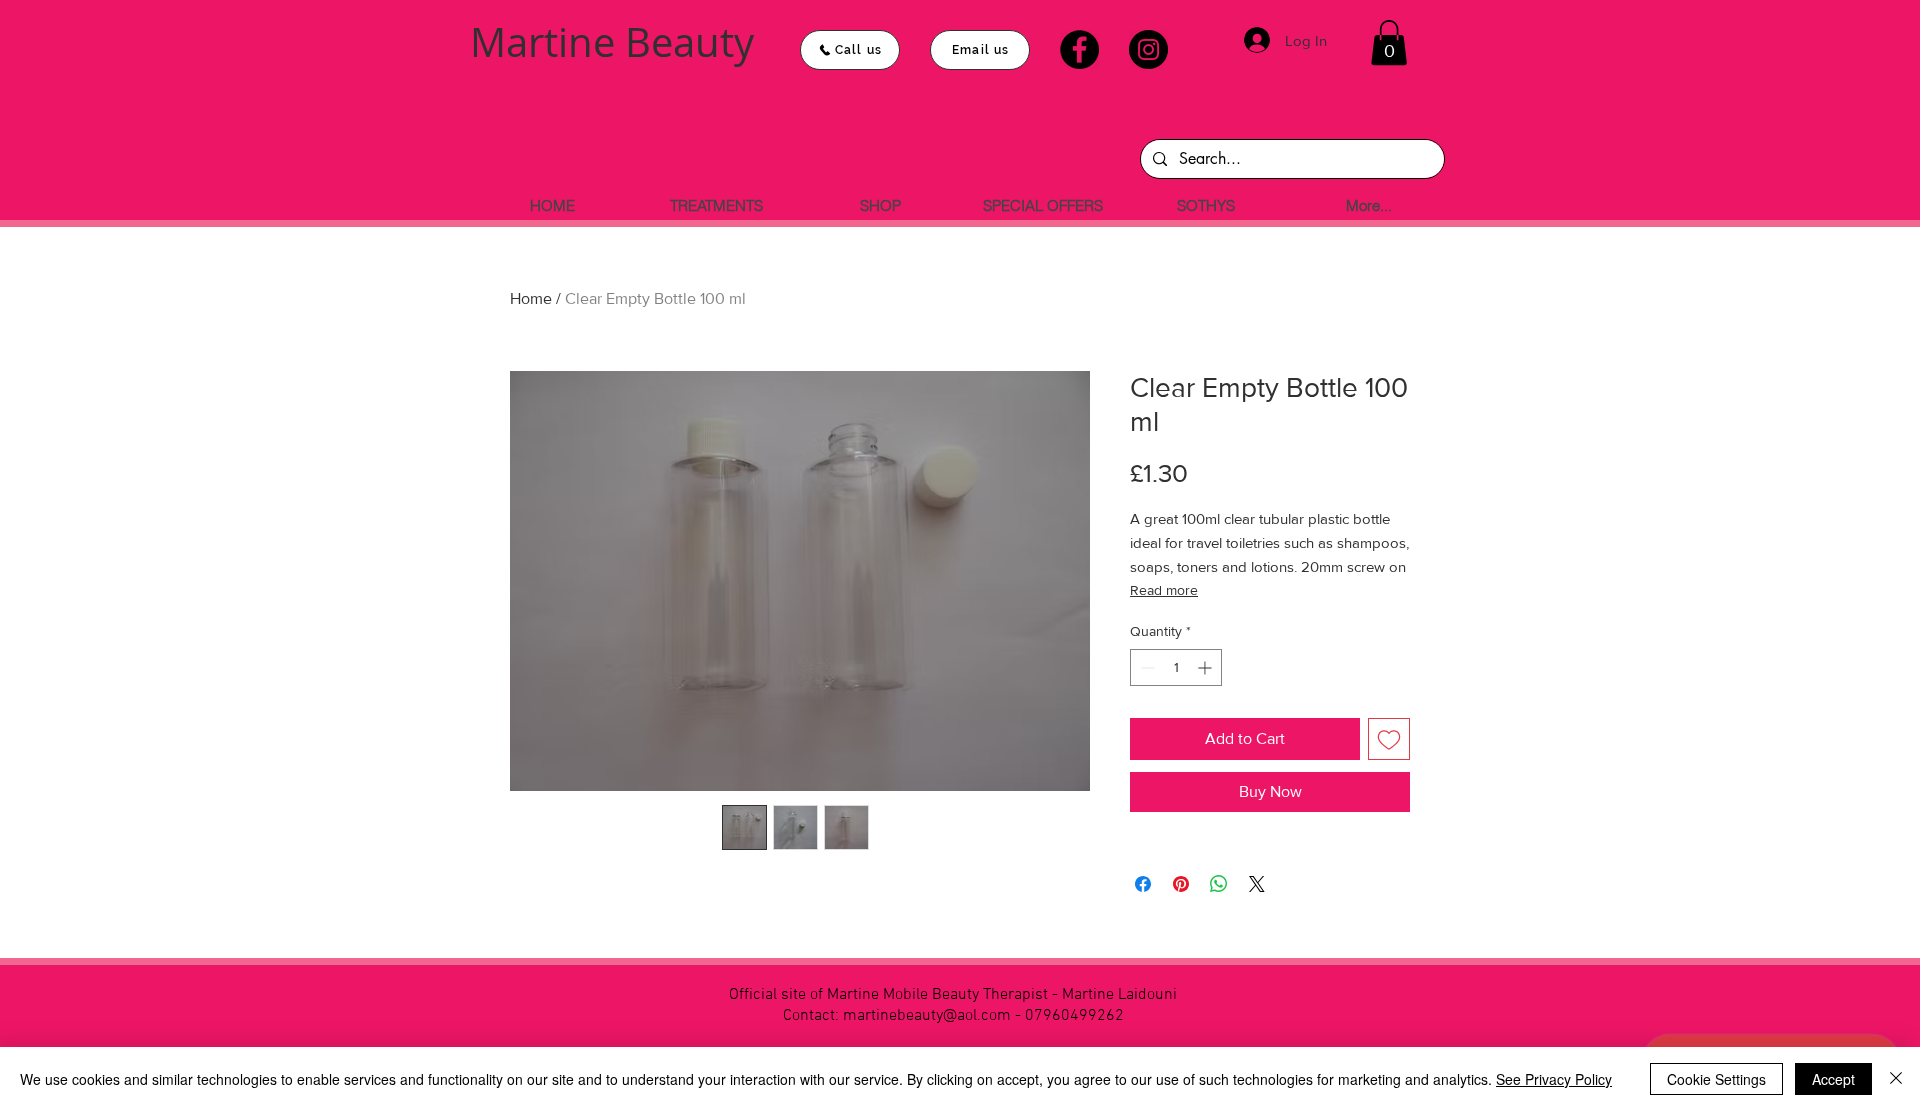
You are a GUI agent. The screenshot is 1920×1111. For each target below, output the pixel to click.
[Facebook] (1079, 49)
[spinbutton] (1176, 667)
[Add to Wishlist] (1389, 739)
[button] (1389, 42)
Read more (1164, 590)
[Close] (1896, 1079)
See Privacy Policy (1554, 1079)
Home (531, 298)
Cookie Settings (1716, 1079)
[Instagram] (1148, 49)
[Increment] (1206, 667)
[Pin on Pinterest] (1181, 884)
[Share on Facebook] (1143, 884)
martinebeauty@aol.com (927, 1016)
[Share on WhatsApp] (1219, 884)
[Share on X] (1257, 884)
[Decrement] (1145, 667)
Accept (1833, 1079)
